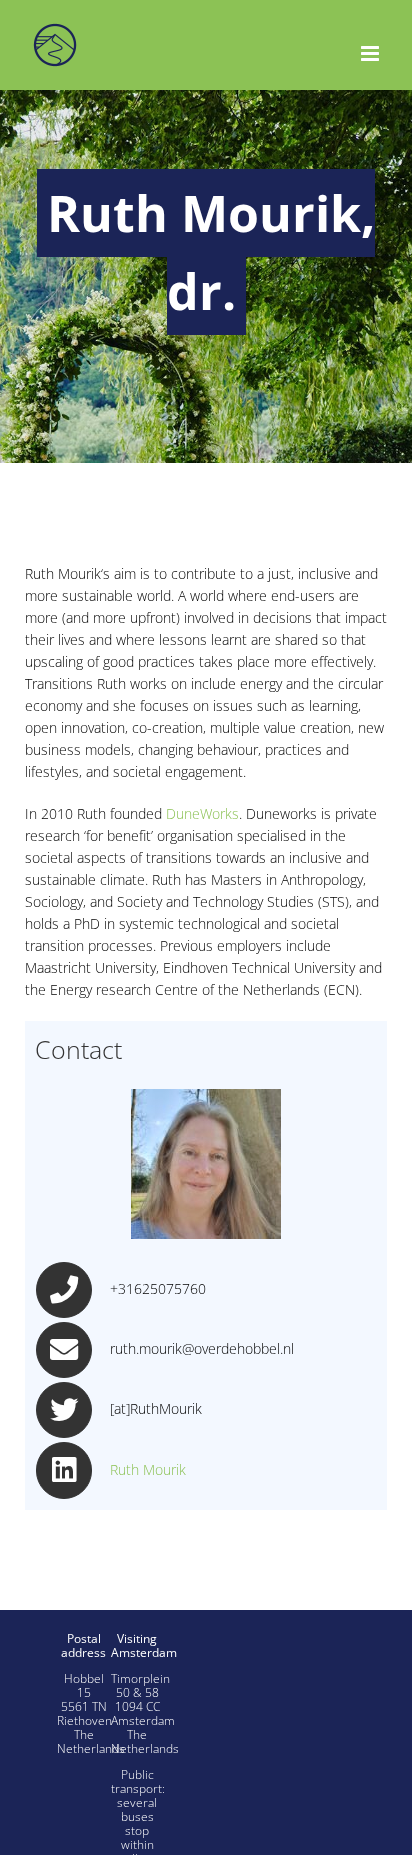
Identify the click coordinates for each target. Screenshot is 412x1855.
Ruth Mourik (148, 1469)
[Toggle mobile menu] (371, 53)
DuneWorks (202, 813)
